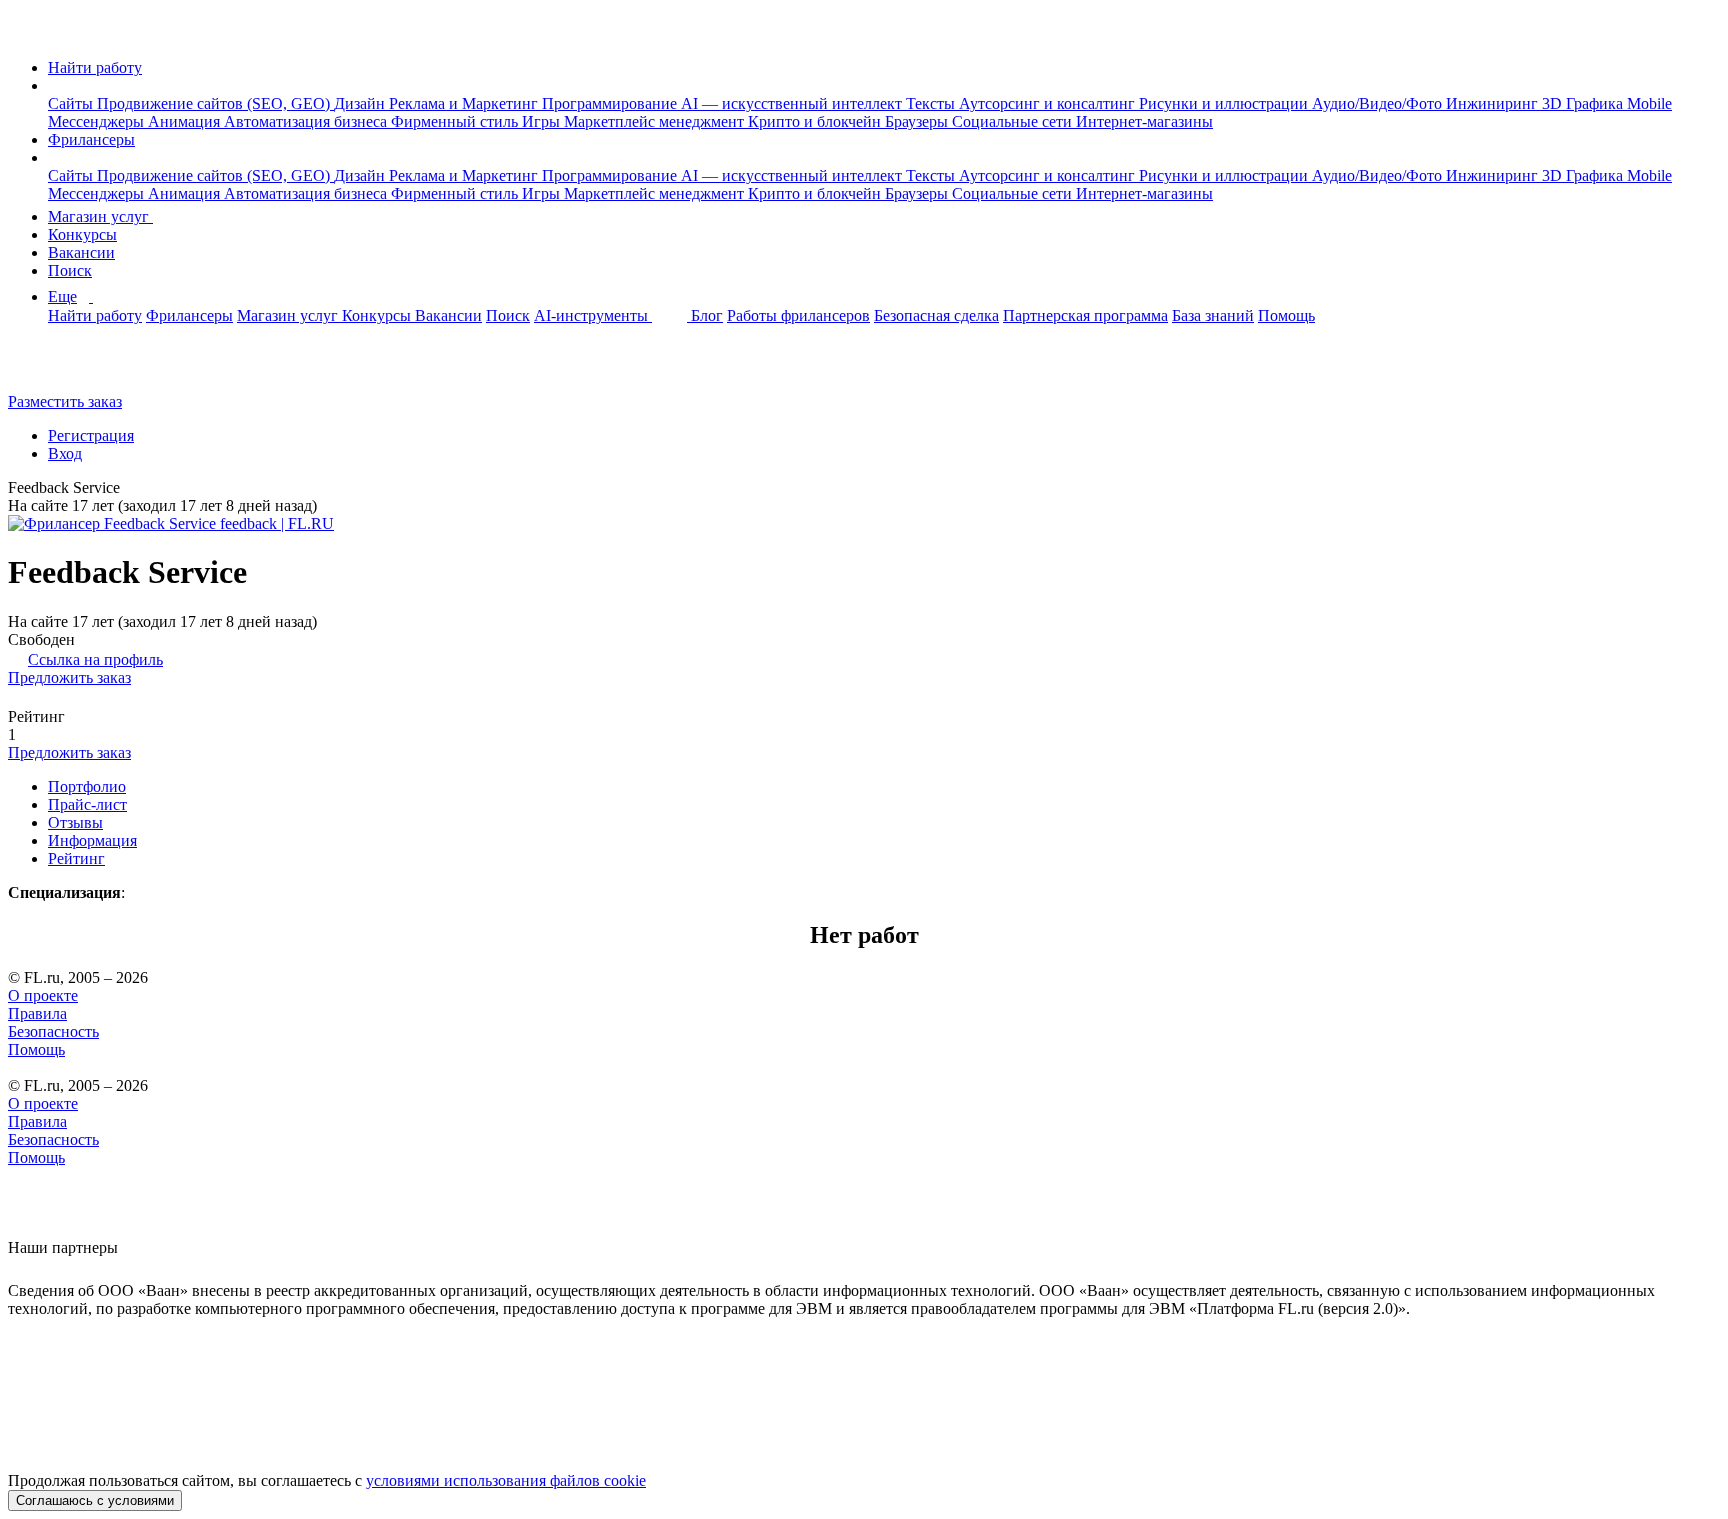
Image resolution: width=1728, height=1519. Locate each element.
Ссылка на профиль (95, 659)
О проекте (43, 995)
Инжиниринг (1494, 103)
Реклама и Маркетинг (465, 103)
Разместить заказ (65, 401)
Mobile (1649, 103)
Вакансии (81, 252)
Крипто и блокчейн (816, 121)
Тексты (932, 103)
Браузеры (918, 121)
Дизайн (361, 103)
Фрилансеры (91, 139)
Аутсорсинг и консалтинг (1049, 103)
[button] (54, 85)
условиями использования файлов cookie (506, 1480)
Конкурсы (82, 234)
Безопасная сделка (936, 315)
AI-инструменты (593, 315)
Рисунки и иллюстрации (1225, 103)
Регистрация (91, 435)
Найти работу (95, 67)
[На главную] (26, 33)
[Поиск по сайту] (64, 367)
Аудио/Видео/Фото (1379, 103)
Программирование (611, 103)
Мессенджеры (98, 121)
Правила (37, 1013)
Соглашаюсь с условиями (95, 1500)
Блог (707, 315)
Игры (543, 121)
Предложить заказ (69, 677)
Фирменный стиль (456, 121)
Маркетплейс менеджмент (656, 121)
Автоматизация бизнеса (307, 121)
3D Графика (1584, 103)
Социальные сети (1014, 121)
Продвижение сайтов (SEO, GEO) (215, 103)
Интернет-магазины (1144, 121)
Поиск (70, 270)
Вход (65, 453)
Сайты (72, 103)
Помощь (1286, 315)
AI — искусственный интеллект (793, 103)
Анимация (186, 121)
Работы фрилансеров (798, 315)
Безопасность (53, 1031)
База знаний (1213, 315)
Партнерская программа (1085, 315)
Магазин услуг (100, 216)
